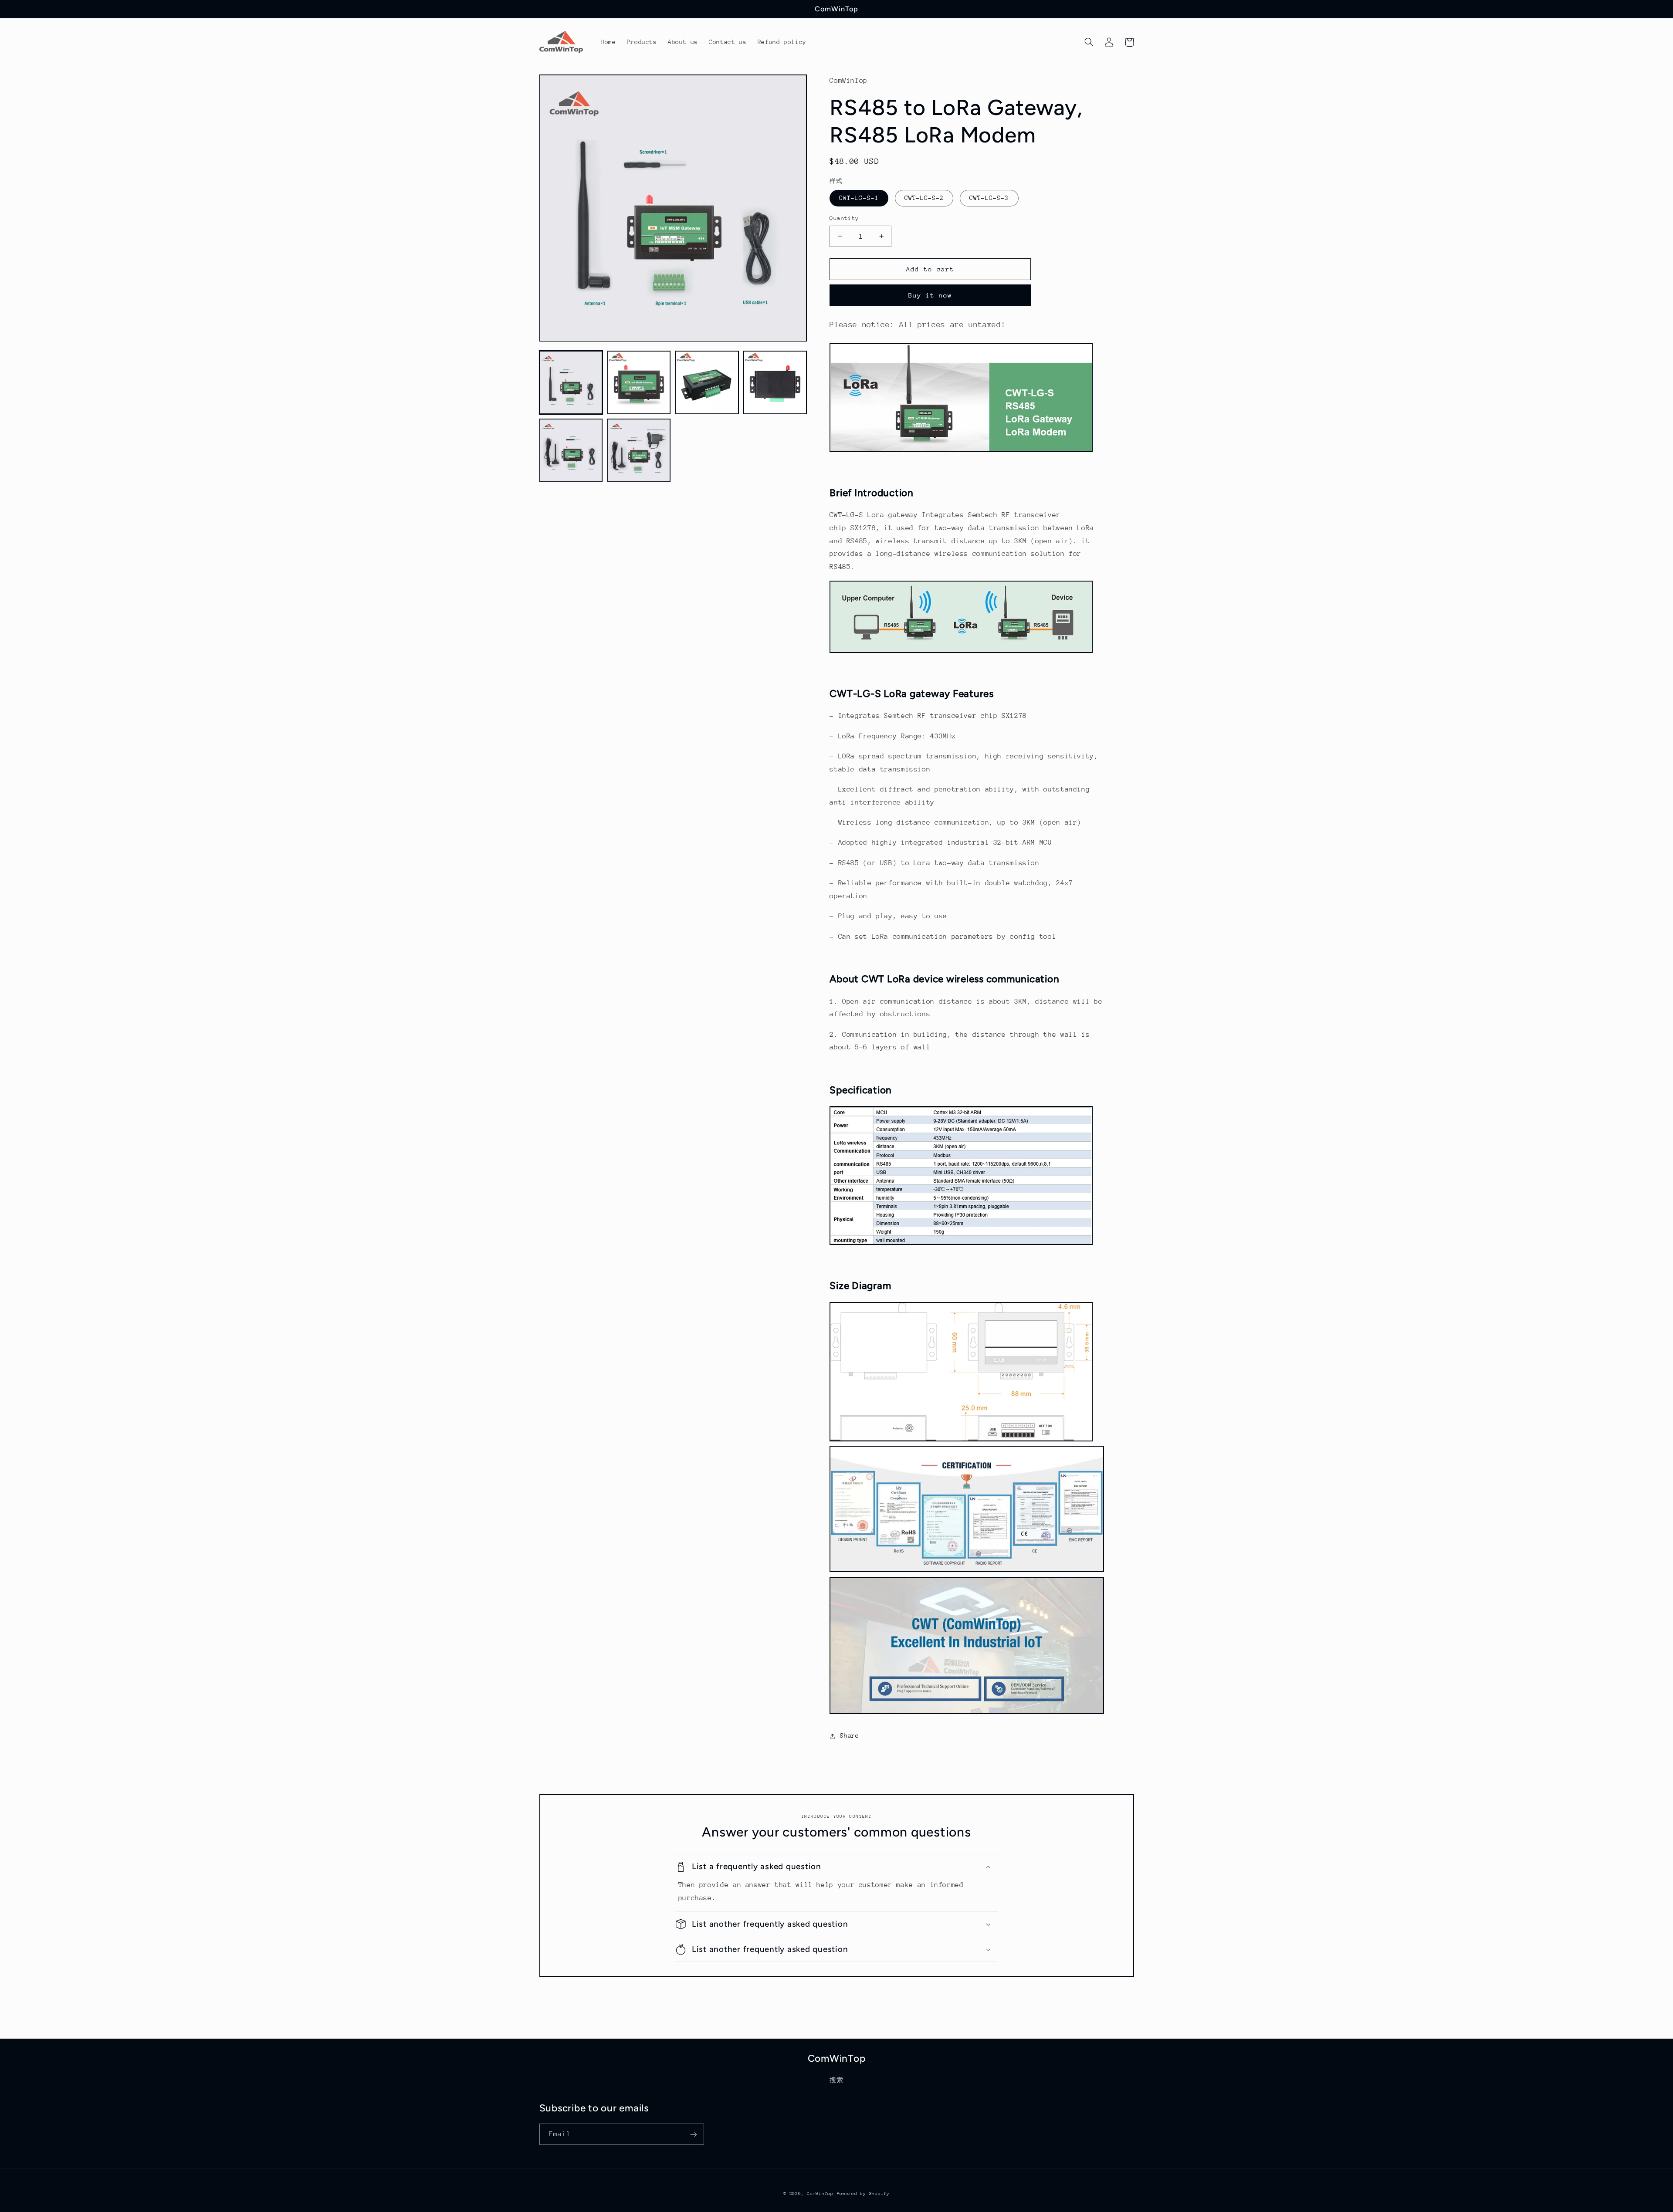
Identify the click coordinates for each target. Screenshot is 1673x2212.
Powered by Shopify (863, 2194)
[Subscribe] (693, 2134)
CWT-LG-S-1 (859, 198)
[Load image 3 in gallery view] (707, 383)
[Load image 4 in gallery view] (775, 383)
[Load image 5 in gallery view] (571, 451)
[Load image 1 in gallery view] (571, 383)
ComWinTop (820, 2194)
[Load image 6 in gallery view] (639, 451)
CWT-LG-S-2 (924, 198)
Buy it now (930, 295)
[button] (1089, 42)
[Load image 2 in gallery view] (639, 383)
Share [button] (849, 1735)
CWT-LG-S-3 (989, 198)
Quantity (844, 218)
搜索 (836, 2080)
